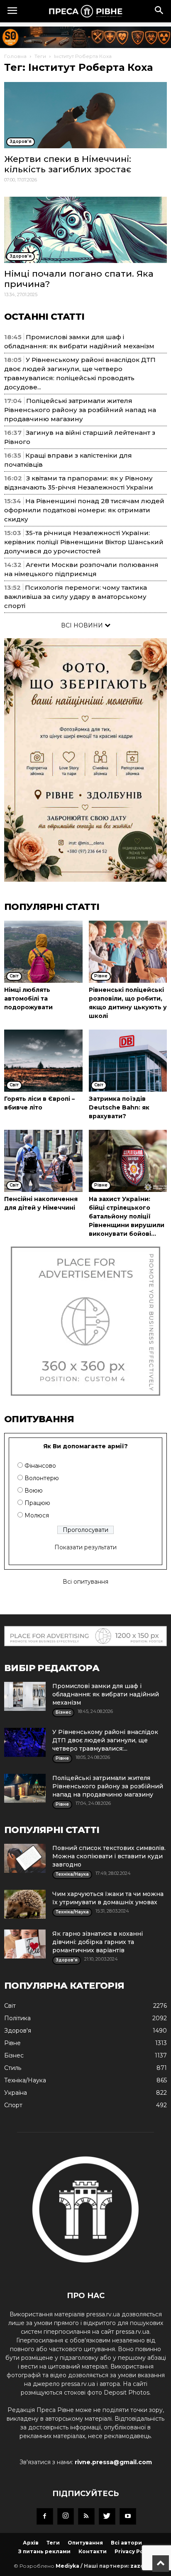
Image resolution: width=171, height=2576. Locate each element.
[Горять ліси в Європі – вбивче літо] (43, 1061)
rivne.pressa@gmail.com (113, 2462)
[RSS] (86, 2516)
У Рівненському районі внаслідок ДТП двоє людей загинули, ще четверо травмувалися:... (105, 1740)
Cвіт (10, 2006)
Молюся (37, 1515)
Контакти (93, 2551)
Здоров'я (18, 2031)
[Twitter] (107, 2516)
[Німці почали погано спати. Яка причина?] (85, 230)
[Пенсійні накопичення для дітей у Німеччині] (43, 1161)
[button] (159, 11)
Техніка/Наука (25, 2080)
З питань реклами (44, 2551)
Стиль (13, 2068)
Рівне (12, 2043)
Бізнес (14, 2055)
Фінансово (40, 1466)
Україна (16, 2093)
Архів (31, 2543)
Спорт (13, 2105)
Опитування (85, 2543)
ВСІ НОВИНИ (83, 625)
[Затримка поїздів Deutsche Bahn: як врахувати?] (128, 1061)
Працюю (37, 1503)
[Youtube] (128, 2516)
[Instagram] (66, 2516)
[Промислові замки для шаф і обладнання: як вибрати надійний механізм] (25, 1696)
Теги (40, 56)
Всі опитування (85, 1582)
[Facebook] (45, 2516)
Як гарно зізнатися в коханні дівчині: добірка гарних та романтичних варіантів (98, 1942)
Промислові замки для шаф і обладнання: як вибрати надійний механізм (106, 1694)
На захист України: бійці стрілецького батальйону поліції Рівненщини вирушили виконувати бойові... (127, 1216)
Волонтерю (42, 1478)
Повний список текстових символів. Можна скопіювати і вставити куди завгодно (109, 1856)
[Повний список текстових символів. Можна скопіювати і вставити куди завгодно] (25, 1858)
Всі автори (126, 2543)
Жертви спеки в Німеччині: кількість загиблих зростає (68, 164)
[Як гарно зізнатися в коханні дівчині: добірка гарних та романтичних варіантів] (25, 1944)
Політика (17, 2018)
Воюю (34, 1491)
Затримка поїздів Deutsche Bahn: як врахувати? (119, 1107)
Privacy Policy (134, 2551)
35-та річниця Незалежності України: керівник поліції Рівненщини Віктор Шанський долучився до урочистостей (84, 542)
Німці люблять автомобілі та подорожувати (28, 999)
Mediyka (67, 2566)
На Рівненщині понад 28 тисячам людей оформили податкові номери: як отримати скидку (84, 510)
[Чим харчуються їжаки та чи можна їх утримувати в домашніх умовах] (25, 1904)
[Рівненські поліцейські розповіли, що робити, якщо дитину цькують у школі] (128, 952)
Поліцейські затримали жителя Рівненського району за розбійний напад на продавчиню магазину (80, 410)
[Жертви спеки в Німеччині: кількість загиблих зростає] (85, 115)
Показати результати (85, 1547)
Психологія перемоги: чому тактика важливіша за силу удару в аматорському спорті (76, 597)
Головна (15, 56)
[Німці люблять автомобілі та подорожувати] (43, 952)
